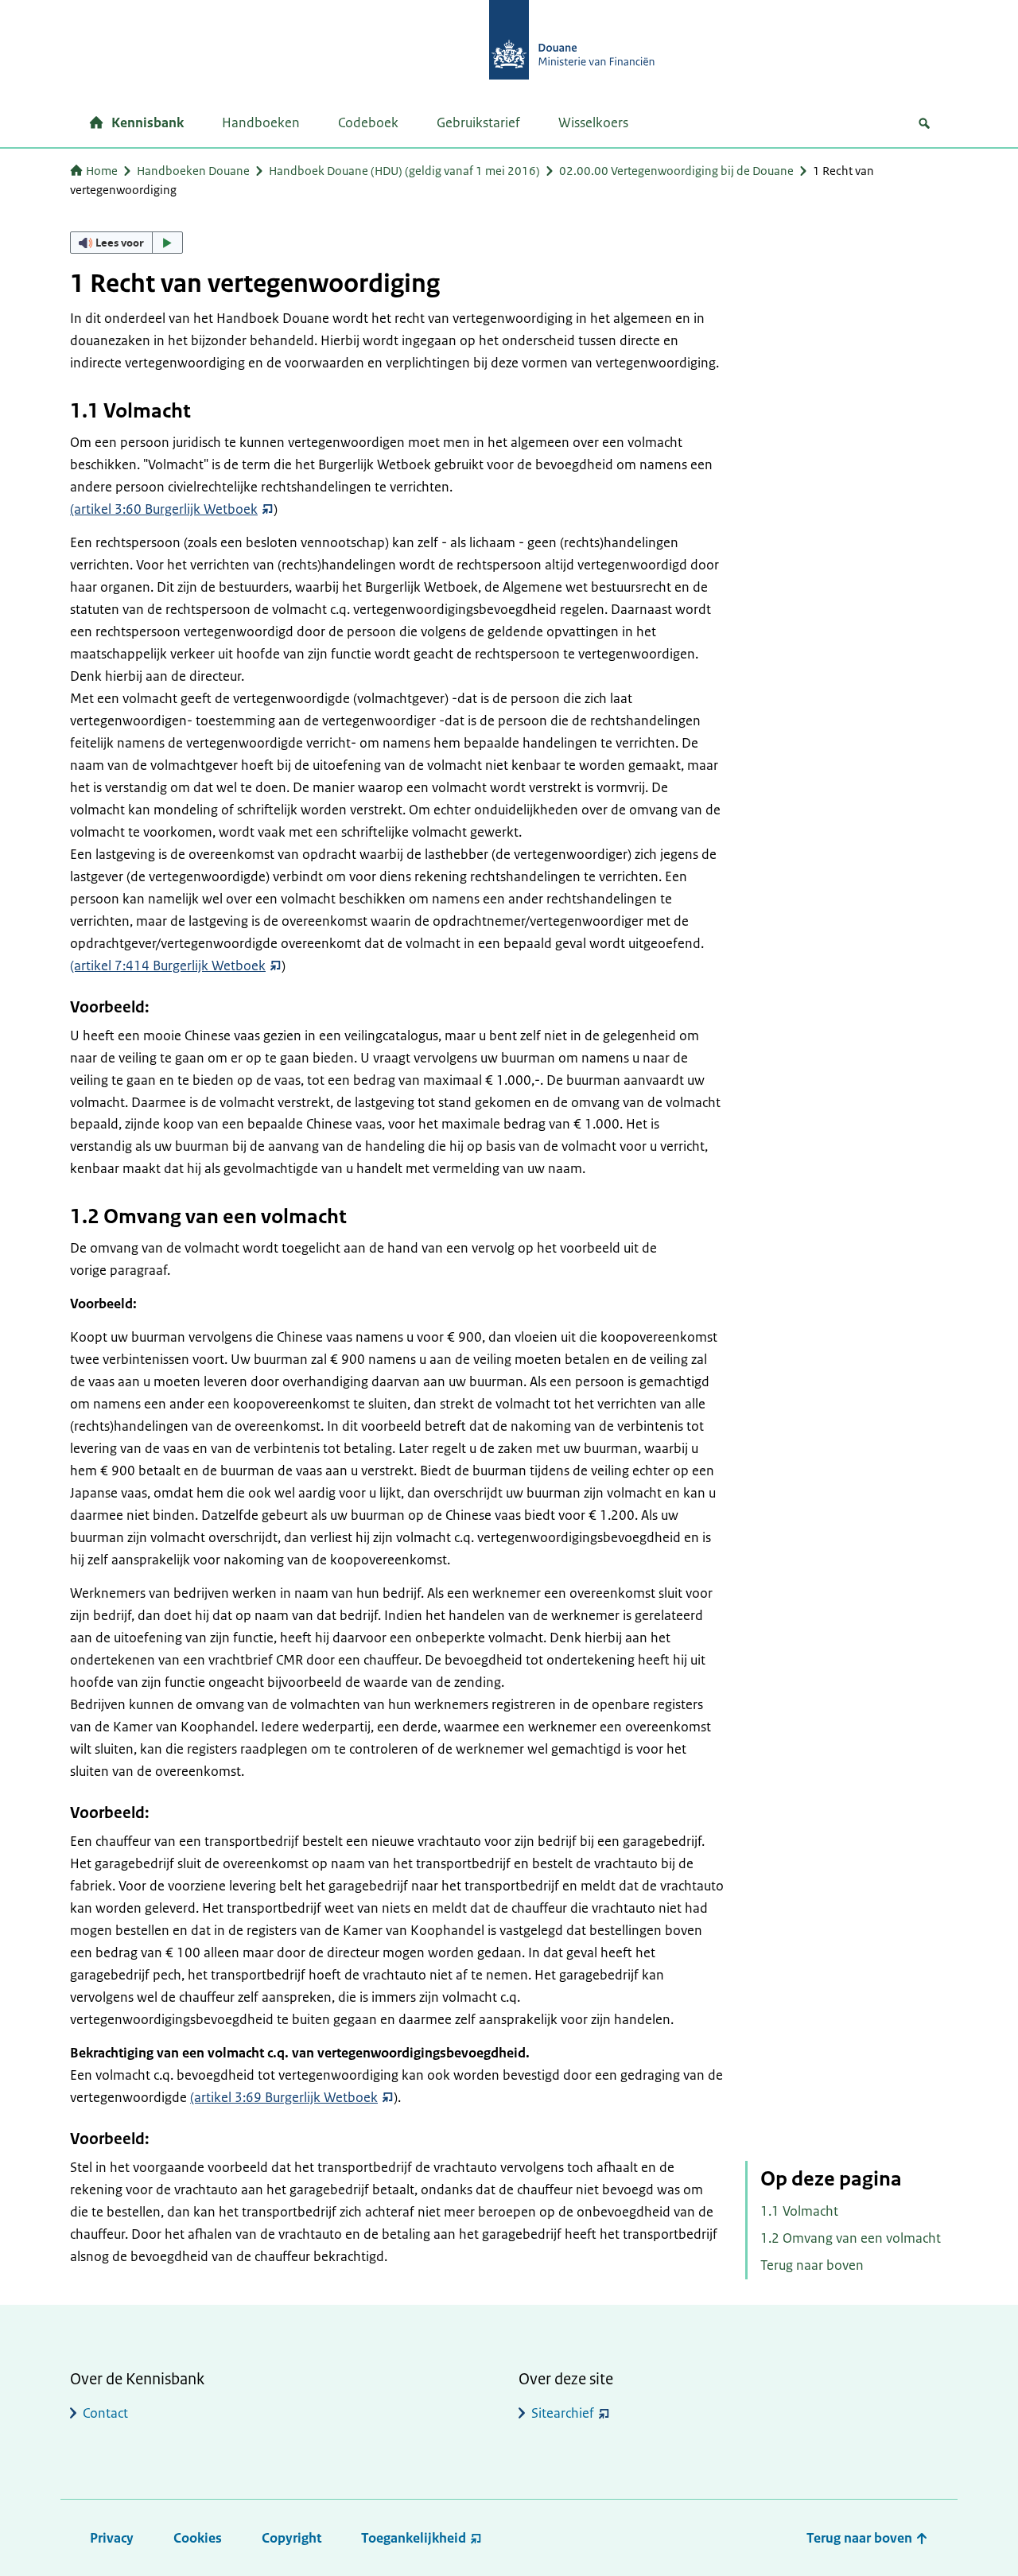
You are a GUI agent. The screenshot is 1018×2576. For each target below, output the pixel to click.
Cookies (198, 2538)
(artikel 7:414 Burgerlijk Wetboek (168, 966)
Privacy (112, 2538)
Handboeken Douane (193, 171)
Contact (105, 2413)
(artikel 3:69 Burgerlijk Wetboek (284, 2097)
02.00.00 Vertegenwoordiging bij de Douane (676, 171)
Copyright (291, 2538)
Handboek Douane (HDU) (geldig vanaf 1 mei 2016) (404, 171)
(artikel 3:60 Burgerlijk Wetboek (164, 509)
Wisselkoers (593, 122)
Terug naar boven (812, 2265)
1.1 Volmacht (799, 2211)
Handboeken (261, 122)
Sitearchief (563, 2413)
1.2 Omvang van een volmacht (851, 2238)
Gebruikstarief (478, 122)
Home (102, 171)
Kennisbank (148, 122)
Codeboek (368, 122)
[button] (126, 243)
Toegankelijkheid (414, 2538)
